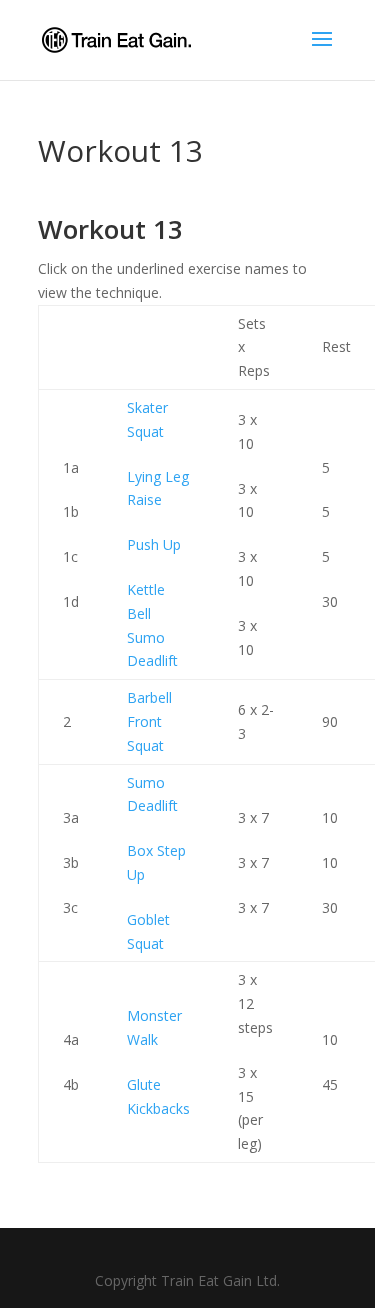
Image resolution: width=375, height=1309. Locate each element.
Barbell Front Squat (149, 721)
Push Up (154, 544)
